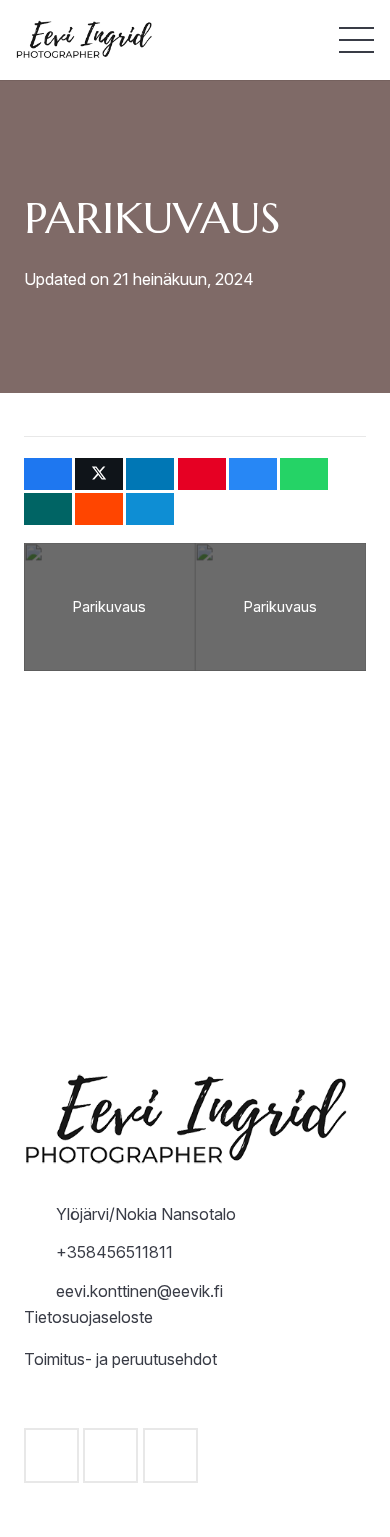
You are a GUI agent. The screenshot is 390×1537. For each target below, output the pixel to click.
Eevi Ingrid (195, 876)
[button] (356, 40)
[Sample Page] (88, 40)
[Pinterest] (170, 1455)
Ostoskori (195, 1018)
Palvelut (195, 782)
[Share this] (48, 474)
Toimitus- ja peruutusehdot (120, 1359)
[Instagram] (110, 1455)
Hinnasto (195, 829)
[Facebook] (51, 1455)
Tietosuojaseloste (88, 1317)
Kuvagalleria (195, 970)
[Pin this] (202, 474)
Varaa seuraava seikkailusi (195, 923)
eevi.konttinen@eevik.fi (139, 1291)
